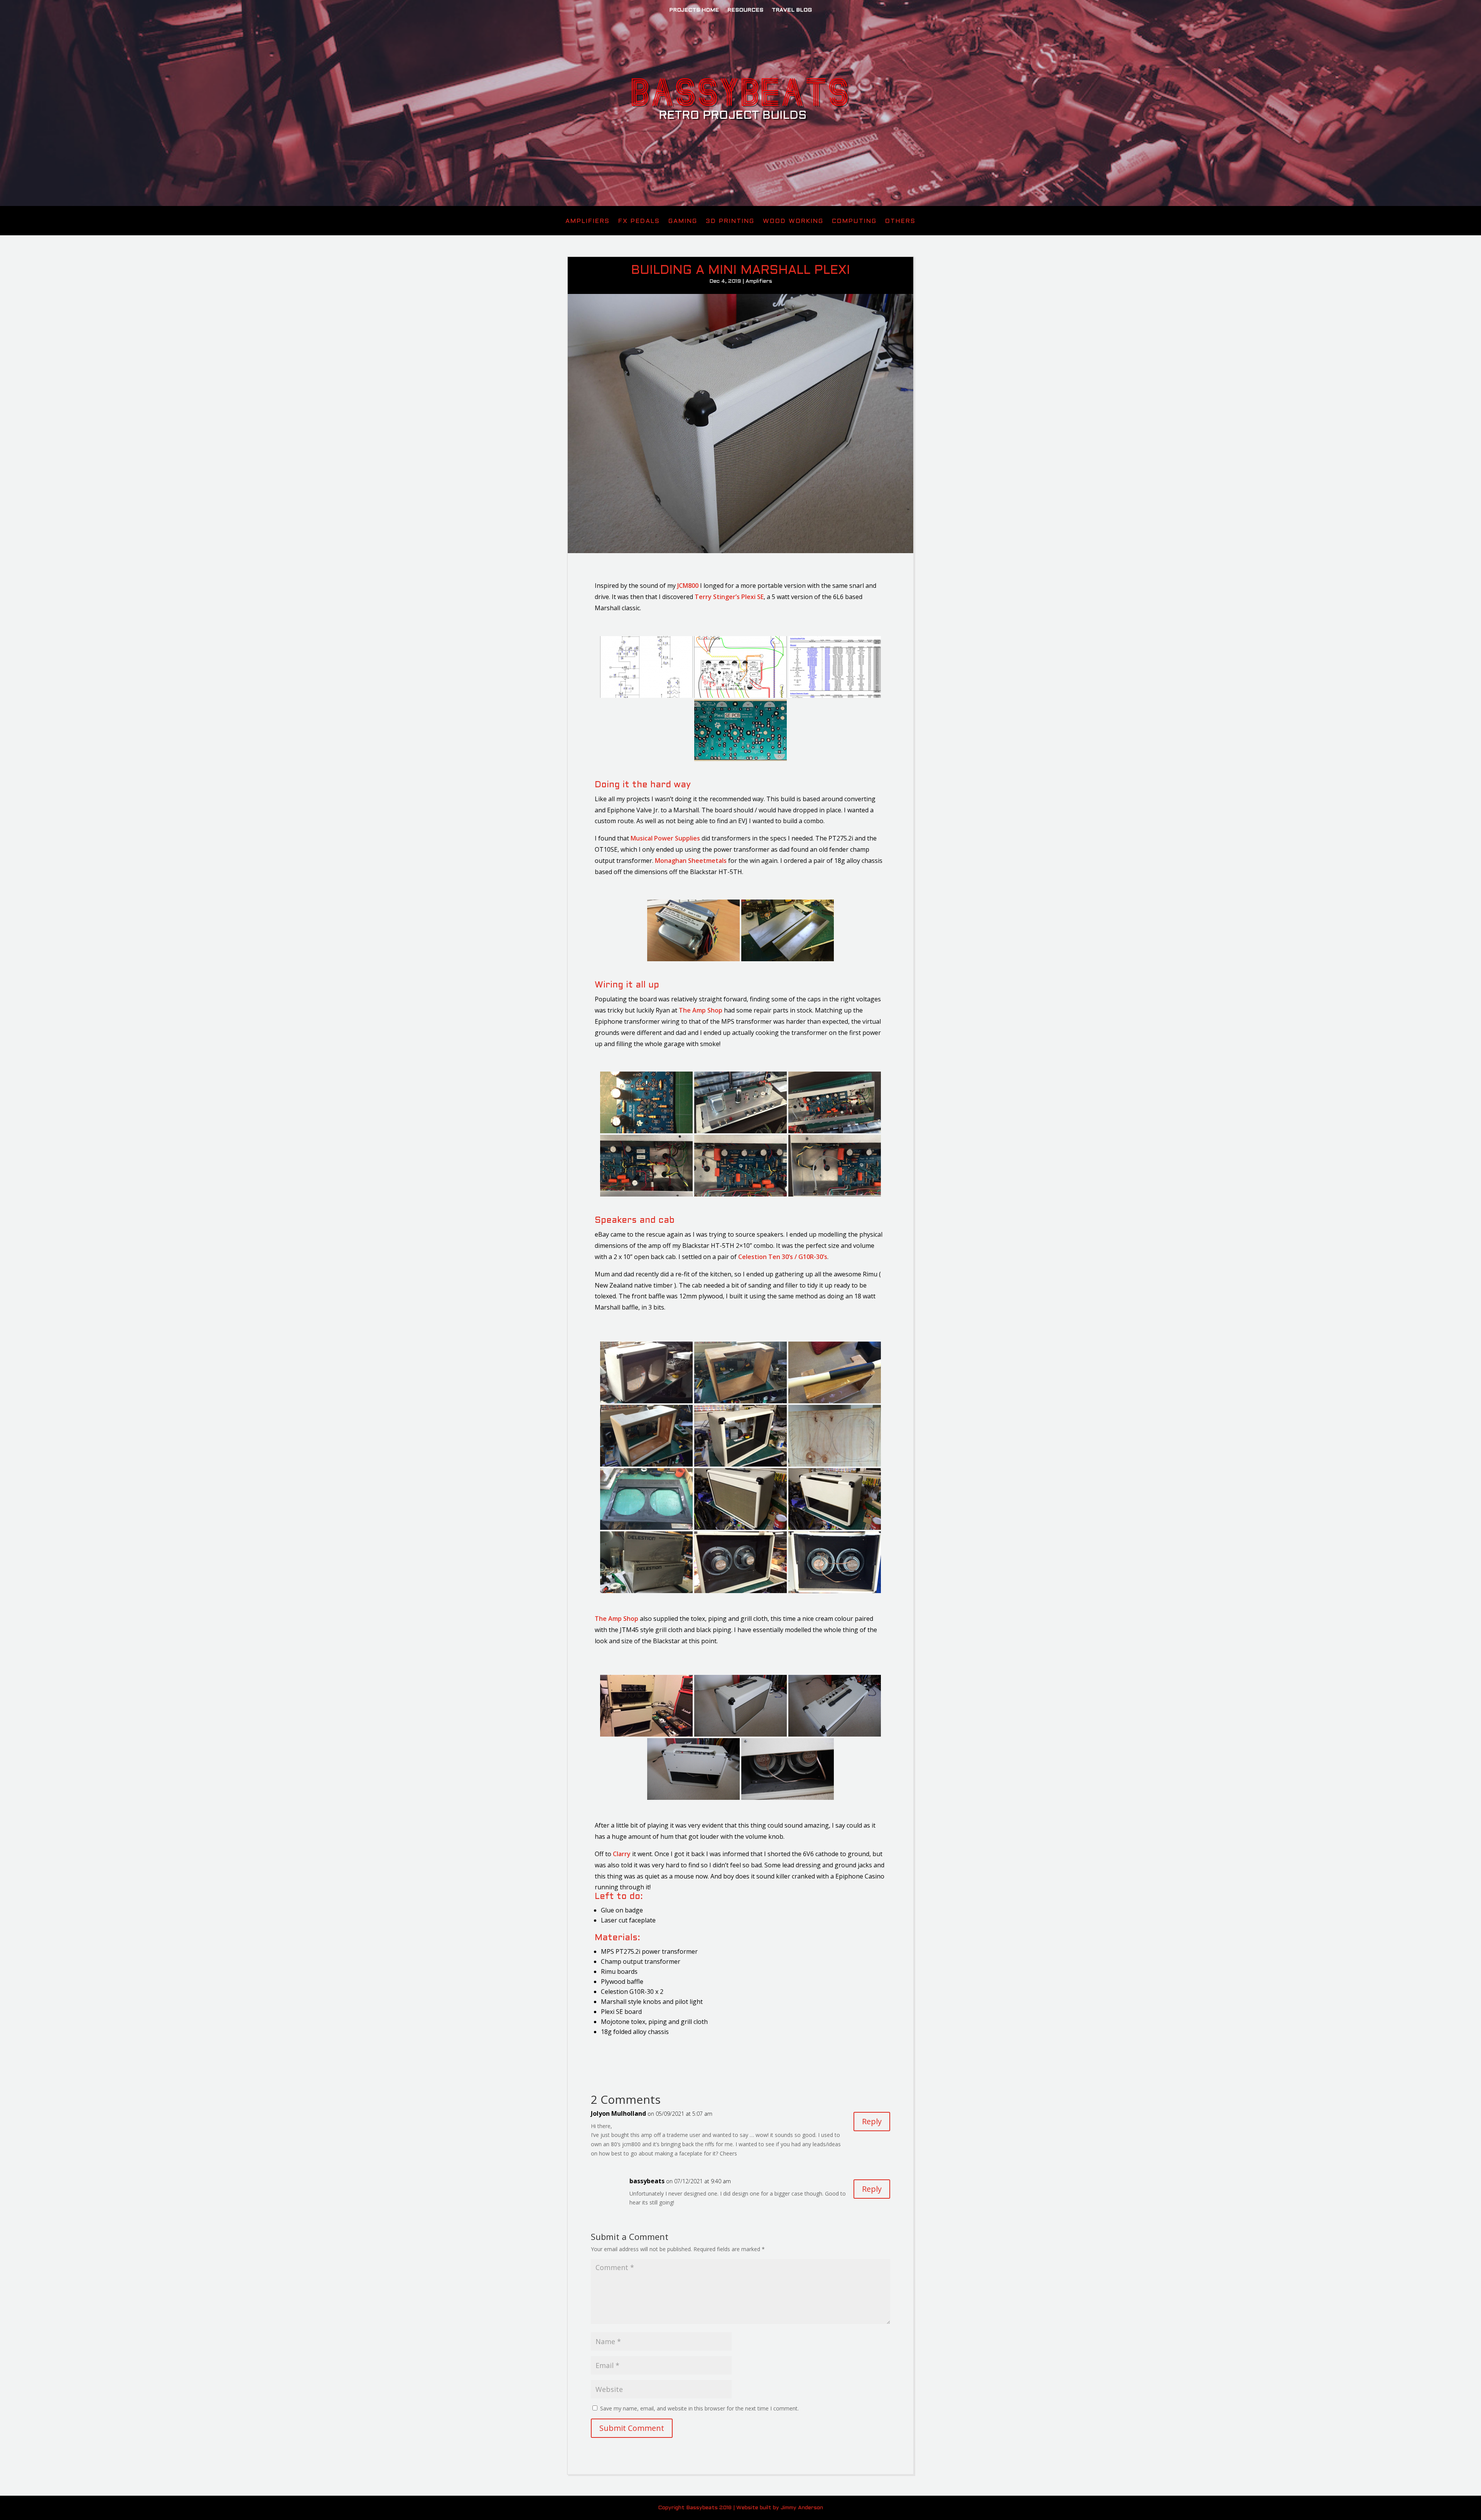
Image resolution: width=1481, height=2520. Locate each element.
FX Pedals (639, 221)
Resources (745, 10)
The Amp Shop (701, 1010)
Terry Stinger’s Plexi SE (729, 597)
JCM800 (688, 586)
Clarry (622, 1854)
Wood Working (793, 221)
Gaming (683, 221)
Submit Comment (632, 2428)
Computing (854, 221)
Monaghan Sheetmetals (691, 861)
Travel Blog (792, 10)
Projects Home (694, 10)
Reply (872, 2121)
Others (900, 221)
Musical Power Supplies (665, 838)
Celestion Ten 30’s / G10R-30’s (783, 1257)
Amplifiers (588, 221)
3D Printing (730, 221)
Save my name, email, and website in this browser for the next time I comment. (699, 2408)
